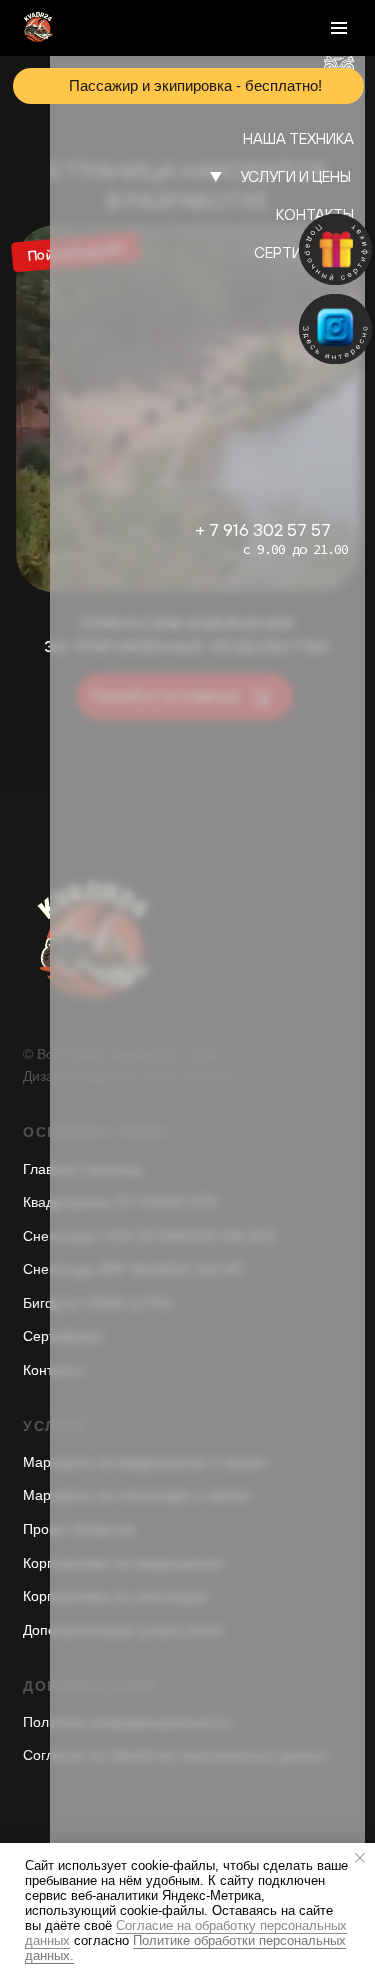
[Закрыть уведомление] (360, 1858)
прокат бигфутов (263, 275)
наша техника (298, 138)
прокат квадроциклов (242, 215)
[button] (335, 249)
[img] (335, 329)
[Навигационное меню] (339, 28)
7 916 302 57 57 (270, 529)
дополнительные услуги (230, 305)
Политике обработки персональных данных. (185, 1948)
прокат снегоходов (253, 245)
